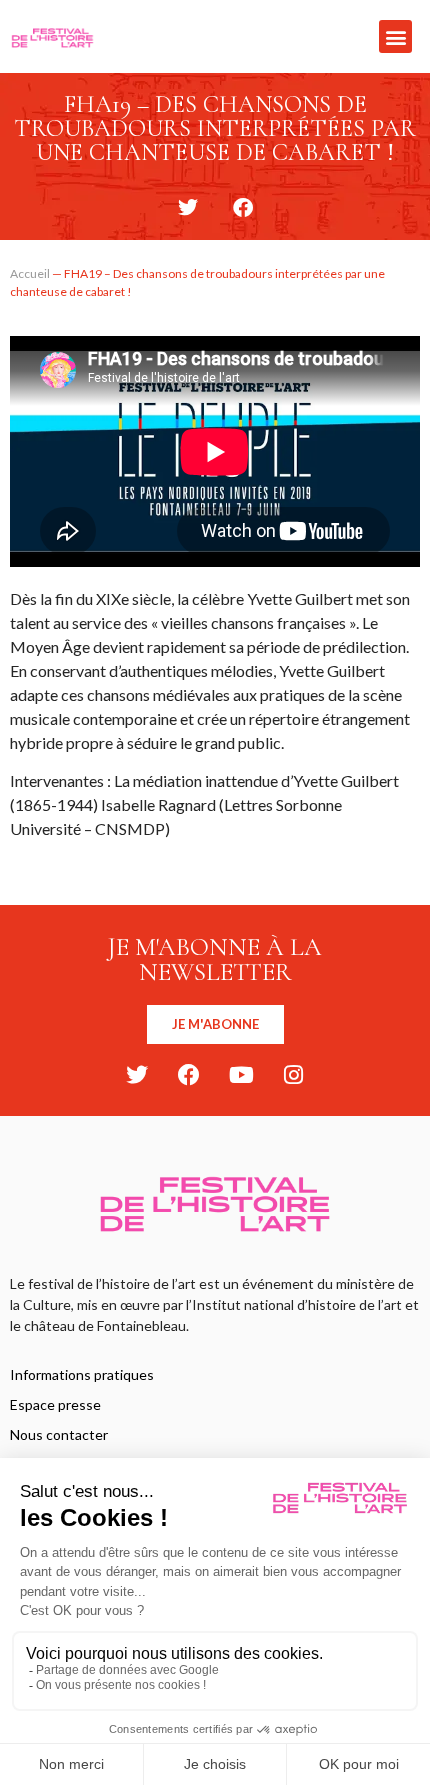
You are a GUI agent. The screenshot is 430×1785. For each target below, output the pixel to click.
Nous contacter (59, 1434)
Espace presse (55, 1404)
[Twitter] (137, 1075)
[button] (395, 36)
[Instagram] (293, 1075)
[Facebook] (189, 1075)
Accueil (30, 273)
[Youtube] (241, 1075)
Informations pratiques (82, 1374)
